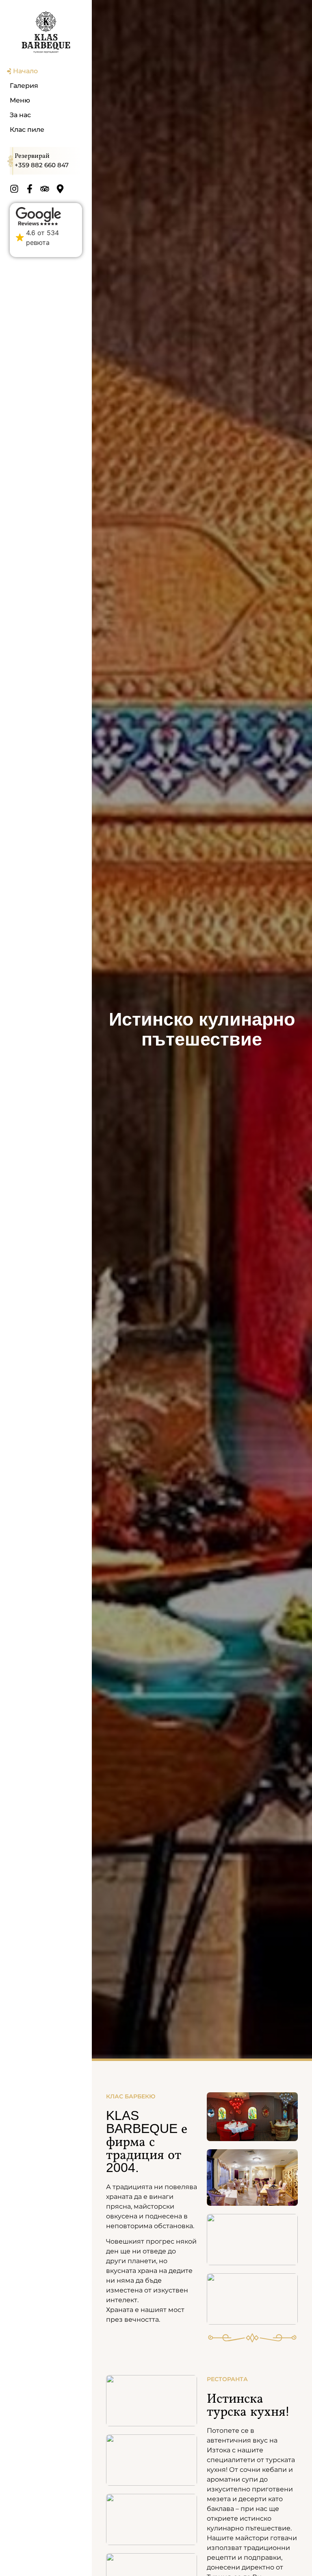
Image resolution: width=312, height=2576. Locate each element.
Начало (25, 71)
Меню (20, 100)
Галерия (24, 86)
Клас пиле (27, 130)
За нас (20, 115)
